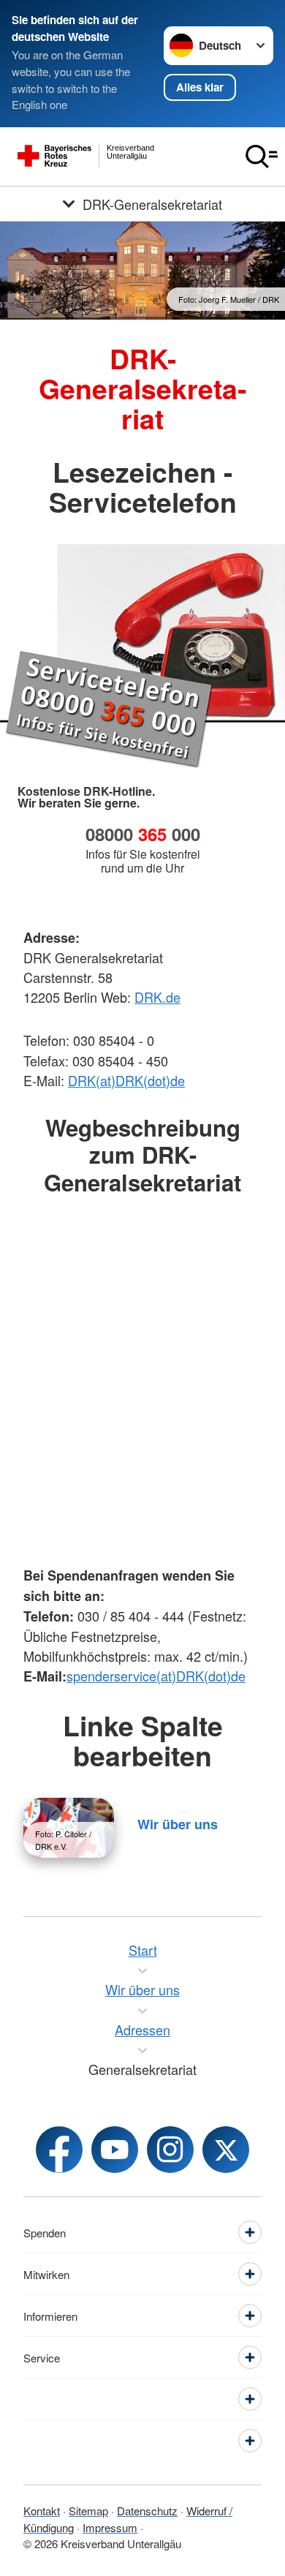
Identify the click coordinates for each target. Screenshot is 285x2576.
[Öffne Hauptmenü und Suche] (262, 157)
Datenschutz (147, 2511)
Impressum (110, 2527)
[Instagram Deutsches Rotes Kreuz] (170, 2150)
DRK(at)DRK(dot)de (126, 1080)
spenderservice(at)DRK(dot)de (156, 1676)
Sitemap (88, 2511)
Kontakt (42, 2511)
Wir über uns (178, 1824)
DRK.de (157, 997)
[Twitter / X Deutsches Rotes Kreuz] (226, 2150)
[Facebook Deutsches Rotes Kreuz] (59, 2150)
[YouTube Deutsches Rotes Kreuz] (115, 2150)
